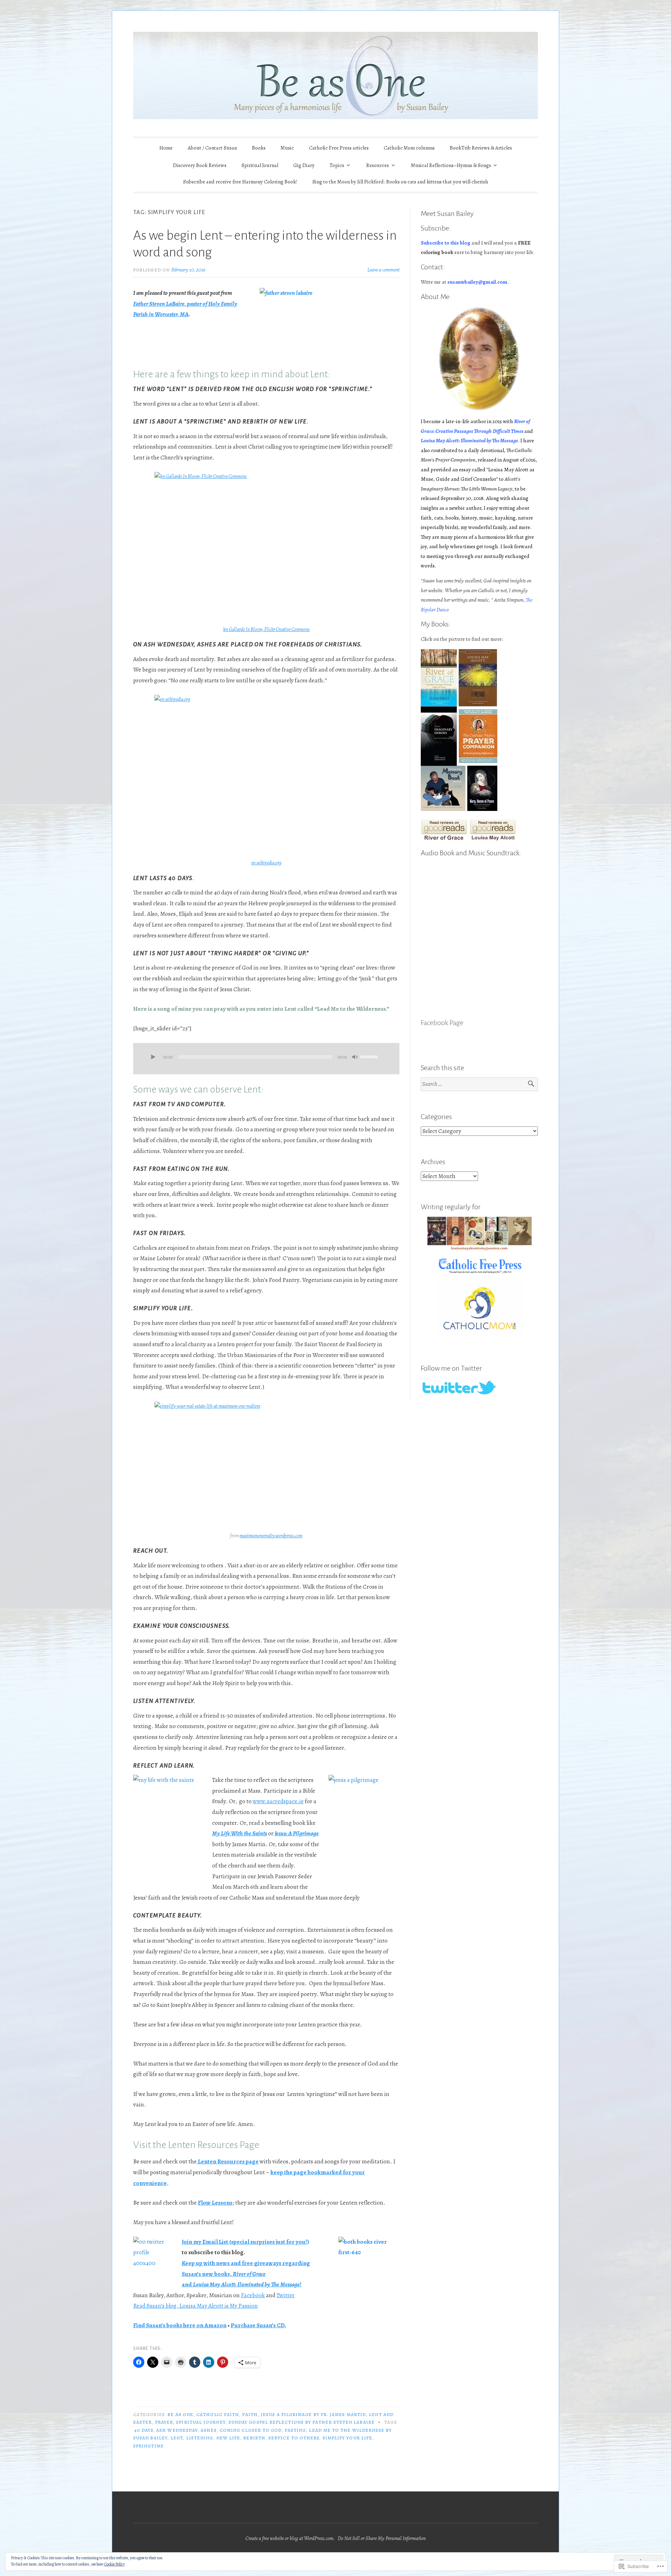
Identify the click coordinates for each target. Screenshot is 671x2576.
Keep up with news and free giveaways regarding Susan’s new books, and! (246, 2274)
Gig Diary (304, 165)
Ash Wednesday (177, 2430)
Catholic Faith (218, 2414)
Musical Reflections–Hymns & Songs (451, 165)
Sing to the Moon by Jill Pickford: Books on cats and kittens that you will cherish (400, 182)
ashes (208, 2430)
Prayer (164, 2422)
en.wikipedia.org (266, 863)
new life (228, 2438)
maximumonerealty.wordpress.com (271, 1536)
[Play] (153, 1058)
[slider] (370, 1056)
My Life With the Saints (240, 1833)
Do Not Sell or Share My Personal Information (382, 2538)
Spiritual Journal (260, 165)
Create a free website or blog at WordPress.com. (290, 2538)
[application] (266, 1059)
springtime (149, 2446)
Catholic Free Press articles (339, 148)
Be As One (180, 2414)
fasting (295, 2430)
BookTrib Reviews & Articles (481, 148)
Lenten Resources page (228, 2161)
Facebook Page (442, 1023)
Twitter (286, 2295)
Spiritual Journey (201, 2422)
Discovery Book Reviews (200, 165)
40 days (144, 2430)
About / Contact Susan (212, 148)
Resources (378, 165)
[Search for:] (479, 1084)
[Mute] (355, 1058)
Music (287, 148)
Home (166, 148)
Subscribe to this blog (446, 243)
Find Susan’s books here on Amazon (180, 2325)
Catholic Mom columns (409, 148)
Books (259, 148)
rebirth (254, 2438)
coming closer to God (251, 2430)
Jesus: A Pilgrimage (297, 1833)
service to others (294, 2438)
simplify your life (347, 2438)
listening (200, 2438)
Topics (337, 165)
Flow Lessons (215, 2203)
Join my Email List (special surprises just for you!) (245, 2242)
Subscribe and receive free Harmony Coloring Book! (240, 182)
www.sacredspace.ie (278, 1801)
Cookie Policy (114, 2564)
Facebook (253, 2295)
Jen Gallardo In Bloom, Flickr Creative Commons (266, 629)
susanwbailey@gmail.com (477, 282)
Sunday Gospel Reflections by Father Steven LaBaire (302, 2422)
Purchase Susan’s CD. (258, 2325)
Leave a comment (383, 270)
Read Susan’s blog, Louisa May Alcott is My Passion (196, 2306)
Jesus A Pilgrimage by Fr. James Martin (313, 2414)
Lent (177, 2438)
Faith (250, 2414)
